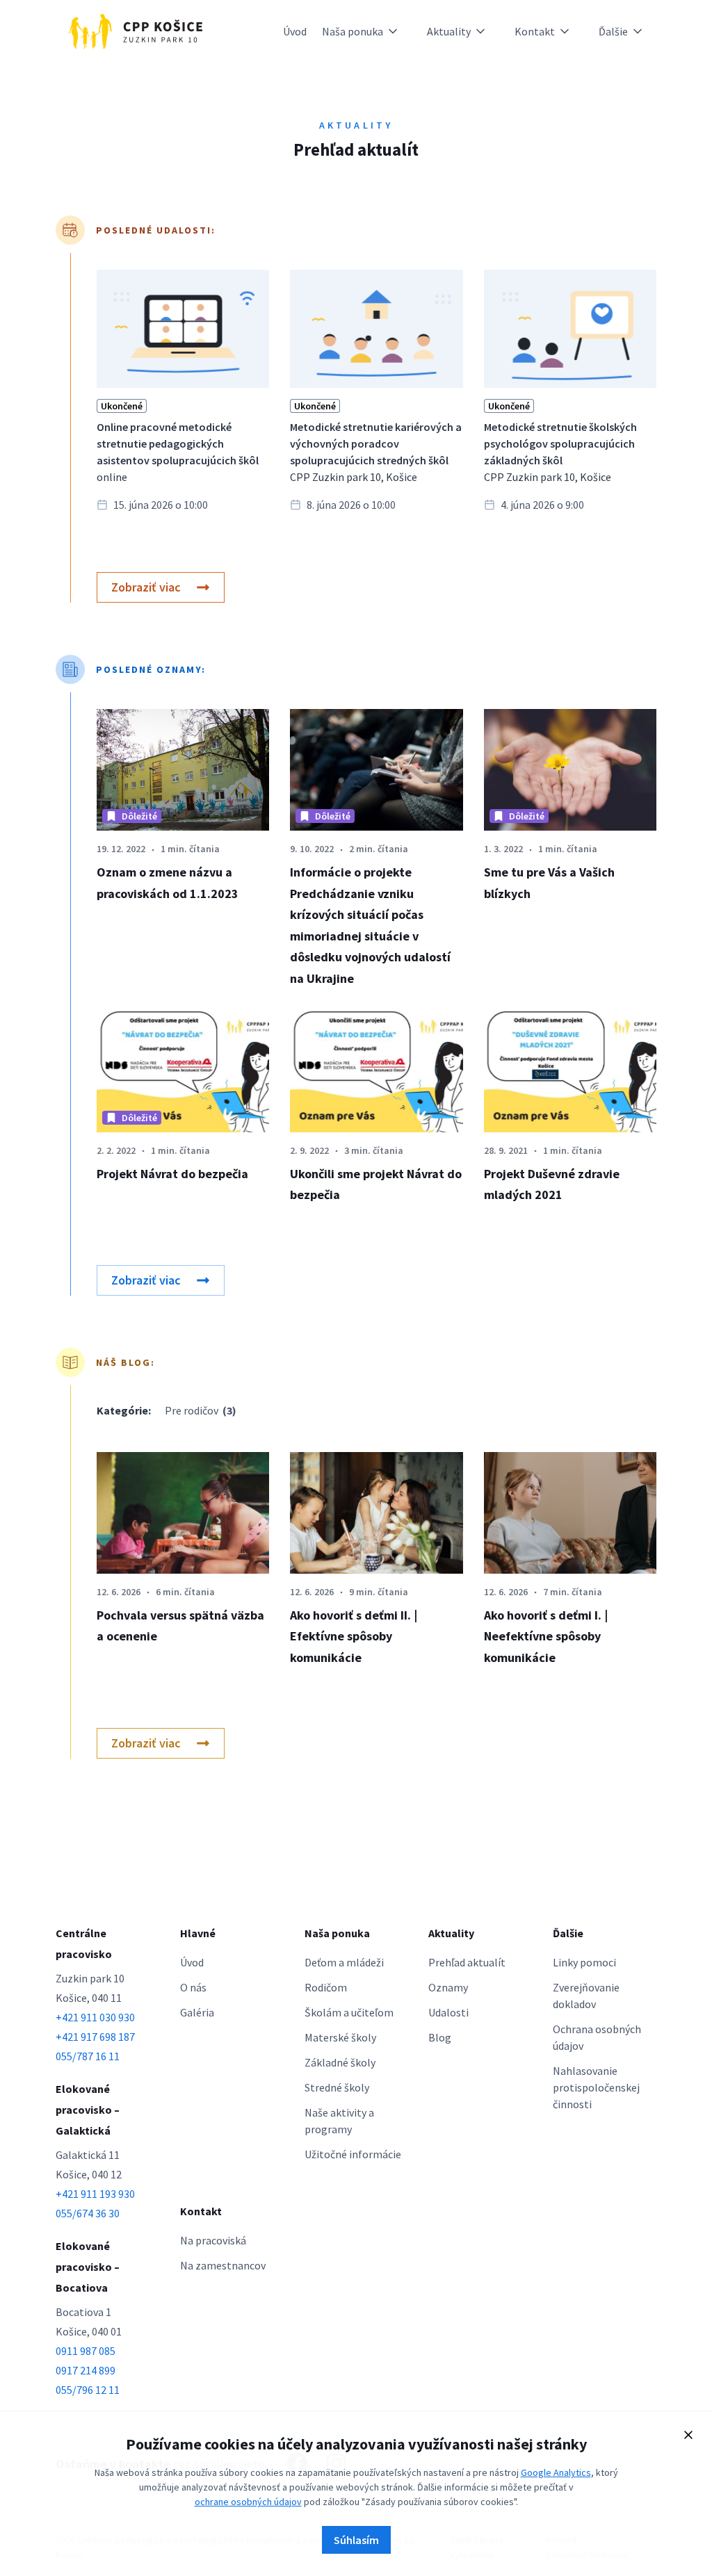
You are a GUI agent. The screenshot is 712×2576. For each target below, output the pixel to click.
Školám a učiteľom (349, 2012)
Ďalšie (613, 31)
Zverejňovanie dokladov (586, 1996)
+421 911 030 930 (95, 2017)
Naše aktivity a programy (339, 2121)
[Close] (688, 2435)
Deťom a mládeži (344, 1962)
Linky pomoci (584, 1962)
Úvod (295, 31)
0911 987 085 (86, 2351)
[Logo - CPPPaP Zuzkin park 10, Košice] (136, 31)
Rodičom (326, 1987)
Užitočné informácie (353, 2154)
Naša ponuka (353, 31)
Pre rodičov (201, 1410)
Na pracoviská (213, 2240)
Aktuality (449, 31)
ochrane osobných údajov (248, 2502)
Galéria (197, 2012)
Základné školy (340, 2062)
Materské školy (340, 2037)
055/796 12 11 (88, 2390)
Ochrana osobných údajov (597, 2037)
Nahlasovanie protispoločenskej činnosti (596, 2087)
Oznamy (448, 1987)
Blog (440, 2037)
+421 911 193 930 (95, 2194)
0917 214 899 (86, 2370)
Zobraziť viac (146, 587)
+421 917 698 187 (95, 2037)
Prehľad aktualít (467, 1962)
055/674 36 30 (88, 2213)
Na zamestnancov (223, 2265)
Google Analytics (556, 2472)
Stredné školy (337, 2087)
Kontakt (535, 31)
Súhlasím (356, 2540)
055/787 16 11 (88, 2056)
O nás (193, 1987)
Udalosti (448, 2012)
